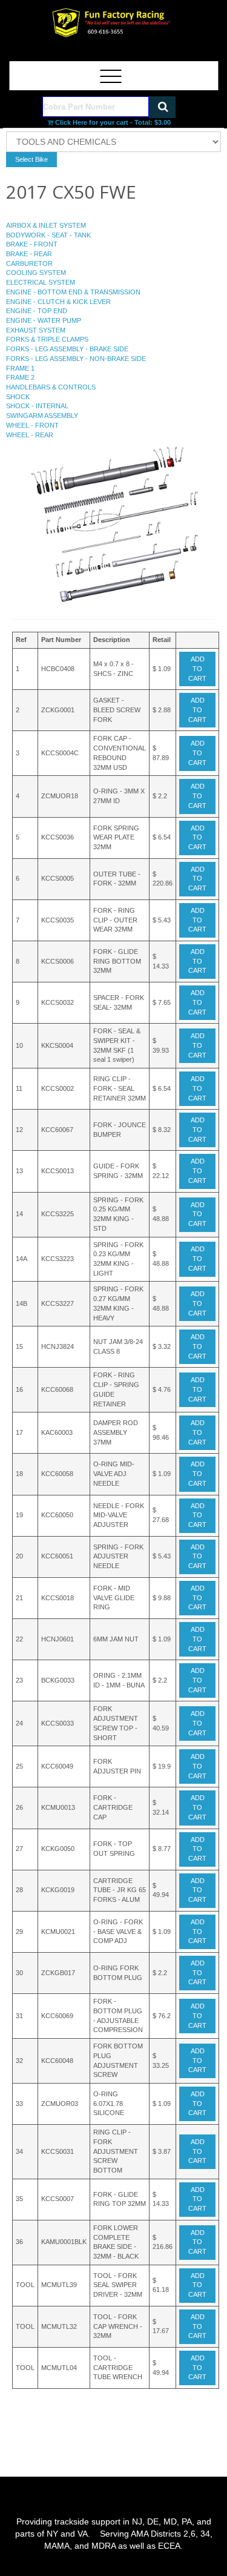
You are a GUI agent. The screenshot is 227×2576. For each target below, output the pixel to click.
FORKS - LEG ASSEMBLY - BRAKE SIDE (67, 349)
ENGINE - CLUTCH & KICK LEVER (58, 302)
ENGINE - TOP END (37, 311)
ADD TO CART (197, 668)
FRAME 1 (20, 368)
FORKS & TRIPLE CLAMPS (47, 339)
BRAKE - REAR (29, 254)
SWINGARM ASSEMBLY (42, 416)
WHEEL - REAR (30, 435)
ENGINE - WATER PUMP (44, 320)
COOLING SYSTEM (36, 273)
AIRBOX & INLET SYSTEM (46, 225)
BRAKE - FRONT (32, 244)
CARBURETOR (29, 263)
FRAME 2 (20, 377)
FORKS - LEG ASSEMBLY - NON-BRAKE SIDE (76, 359)
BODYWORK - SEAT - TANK (48, 235)
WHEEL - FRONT (32, 425)
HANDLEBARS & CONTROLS (51, 387)
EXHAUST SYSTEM (36, 330)
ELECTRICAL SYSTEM (41, 282)
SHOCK (18, 397)
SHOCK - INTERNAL (37, 406)
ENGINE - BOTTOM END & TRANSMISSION (73, 292)
